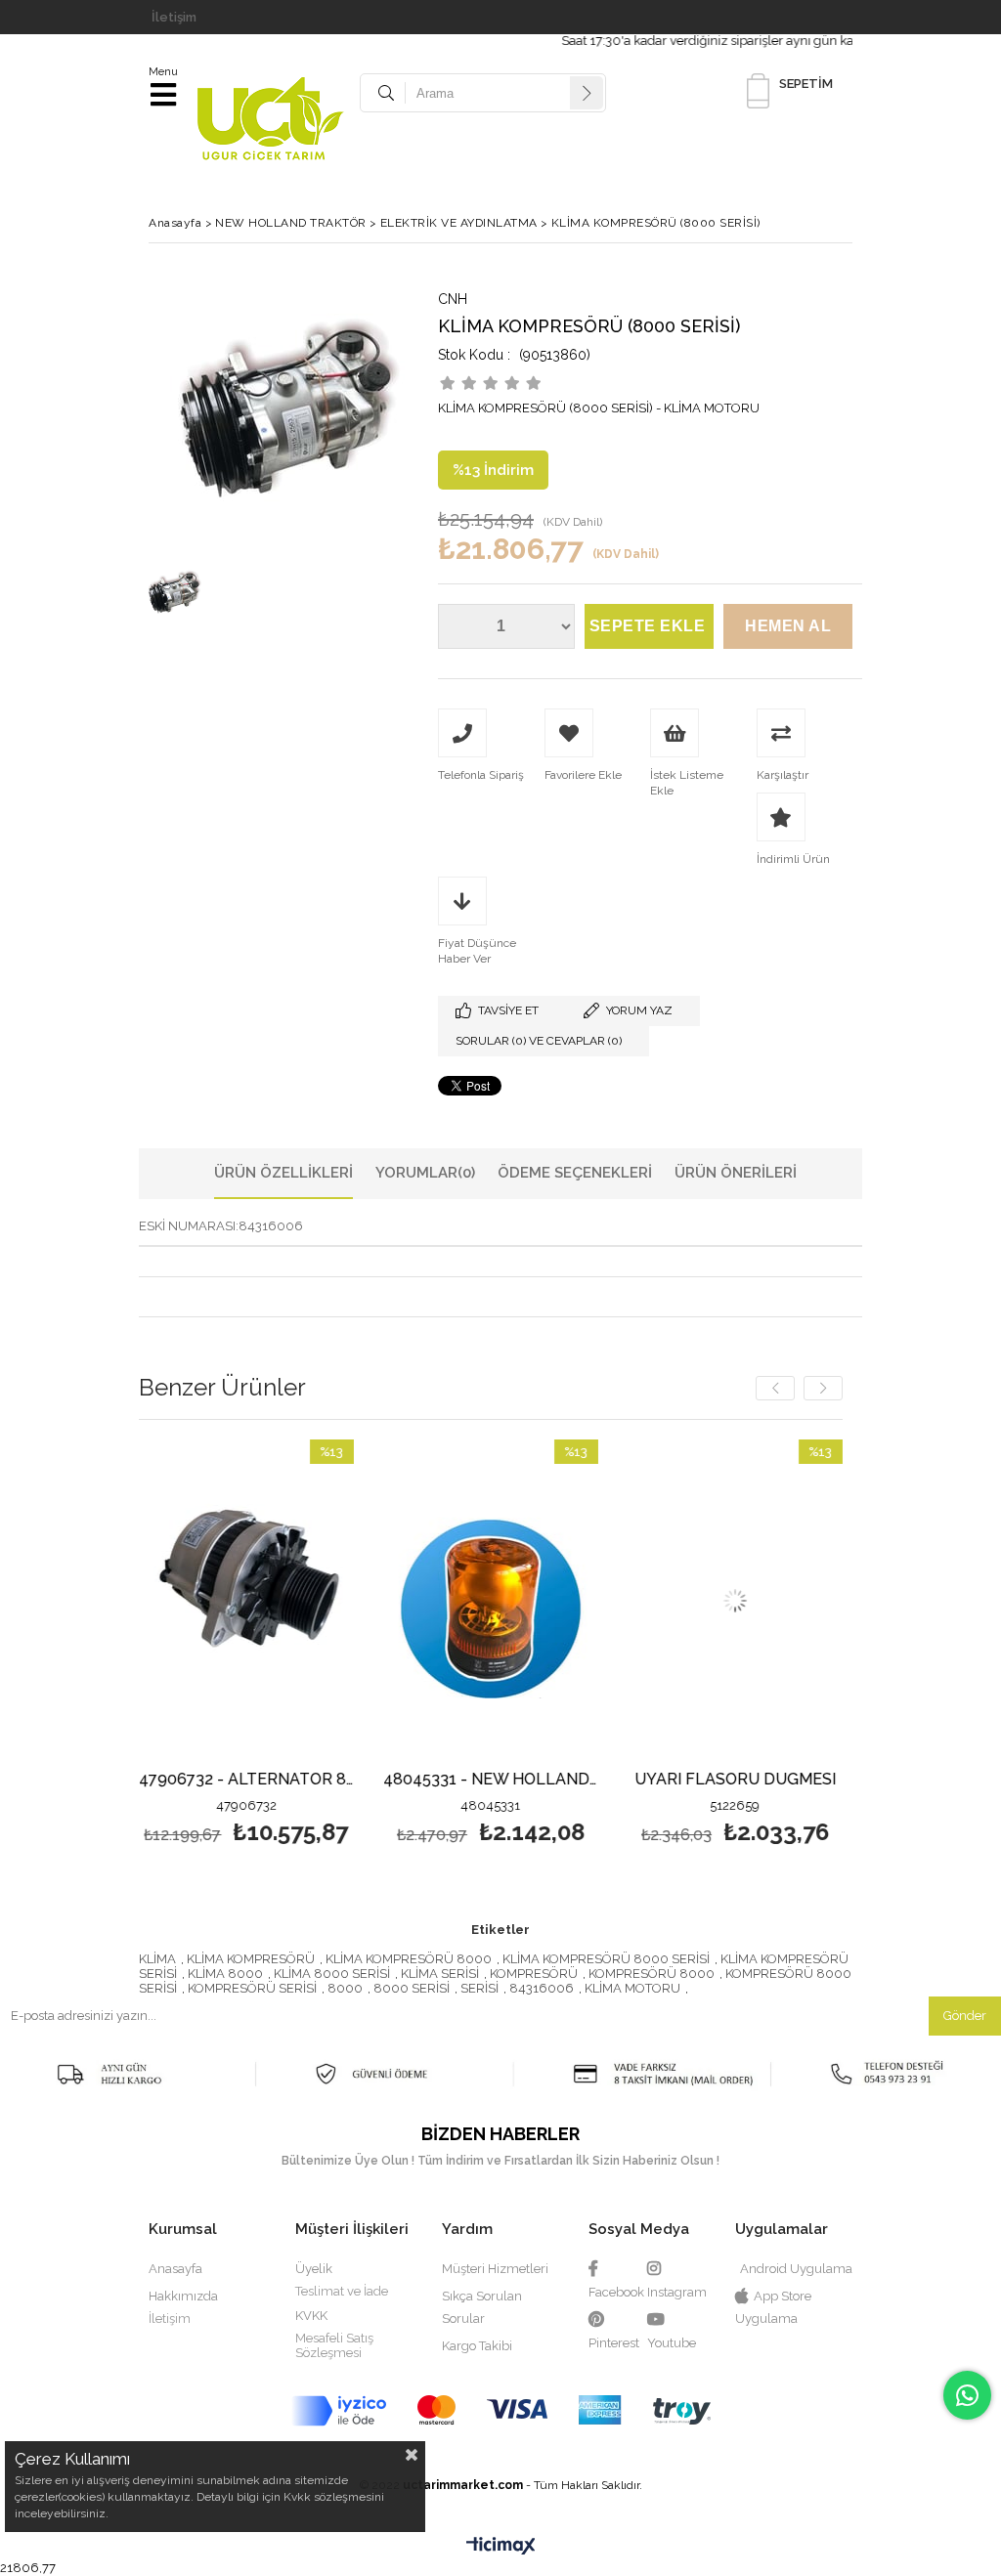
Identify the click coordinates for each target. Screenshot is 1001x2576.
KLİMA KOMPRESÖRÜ (251, 1959)
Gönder (965, 2016)
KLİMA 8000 (225, 1974)
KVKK (311, 2316)
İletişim (174, 17)
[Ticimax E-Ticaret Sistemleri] (501, 2547)
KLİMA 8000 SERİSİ (332, 1974)
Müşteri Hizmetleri (495, 2269)
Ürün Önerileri (736, 1173)
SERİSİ (479, 1988)
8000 (345, 1988)
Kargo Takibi (477, 2346)
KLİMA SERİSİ (440, 1974)
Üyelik (314, 2269)
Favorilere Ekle (347, 1644)
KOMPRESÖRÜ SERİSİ (252, 1988)
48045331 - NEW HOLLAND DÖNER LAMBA (346, 1780)
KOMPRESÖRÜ (534, 1974)
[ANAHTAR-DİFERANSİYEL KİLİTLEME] (835, 1601)
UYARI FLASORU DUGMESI (590, 1780)
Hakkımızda (183, 2296)
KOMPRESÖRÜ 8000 (652, 1974)
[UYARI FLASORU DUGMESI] (590, 1601)
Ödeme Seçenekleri (575, 1173)
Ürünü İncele (149, 1644)
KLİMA (157, 1959)
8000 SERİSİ (412, 1988)
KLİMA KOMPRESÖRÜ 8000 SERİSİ (606, 1959)
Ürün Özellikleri (283, 1173)
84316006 (542, 1988)
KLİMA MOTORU (632, 1988)
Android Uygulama (796, 2269)
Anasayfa (175, 2269)
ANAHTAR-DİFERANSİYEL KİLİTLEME (835, 1780)
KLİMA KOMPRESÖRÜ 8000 (409, 1959)
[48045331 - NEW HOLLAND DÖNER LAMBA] (346, 1601)
